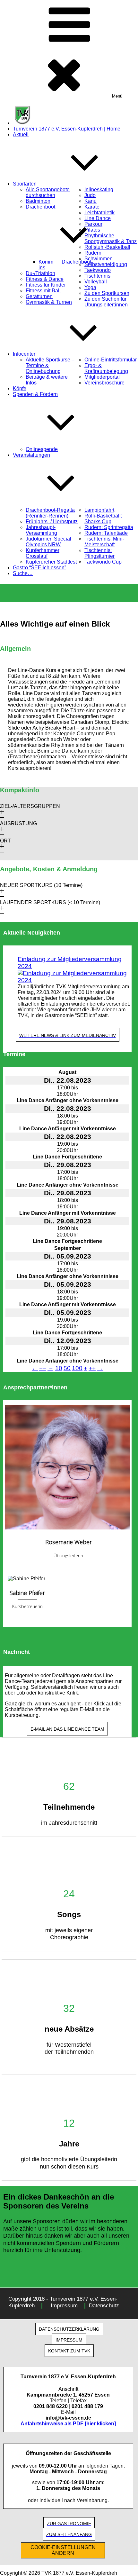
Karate (92, 207)
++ (92, 1368)
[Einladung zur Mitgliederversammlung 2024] (74, 977)
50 (67, 1368)
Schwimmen (99, 259)
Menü (117, 96)
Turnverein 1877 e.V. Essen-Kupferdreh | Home (67, 129)
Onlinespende (42, 449)
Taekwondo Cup (103, 562)
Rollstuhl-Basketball (107, 247)
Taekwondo (98, 270)
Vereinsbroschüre (104, 383)
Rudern (93, 253)
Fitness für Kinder (46, 285)
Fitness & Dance (45, 279)
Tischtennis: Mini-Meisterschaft (104, 542)
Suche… (23, 573)
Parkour (93, 224)
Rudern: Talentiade (106, 533)
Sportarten (25, 184)
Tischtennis (97, 276)
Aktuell (21, 134)
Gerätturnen (39, 296)
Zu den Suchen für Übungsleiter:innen (106, 302)
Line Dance (98, 218)
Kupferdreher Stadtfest (51, 562)
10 (59, 1368)
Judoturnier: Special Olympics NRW (48, 542)
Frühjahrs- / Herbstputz (52, 522)
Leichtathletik (99, 213)
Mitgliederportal (102, 377)
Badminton (38, 201)
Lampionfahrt (99, 510)
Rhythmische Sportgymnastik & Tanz (111, 238)
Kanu (91, 201)
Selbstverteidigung (106, 264)
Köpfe (20, 388)
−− (43, 1368)
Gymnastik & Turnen (49, 302)
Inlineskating (99, 190)
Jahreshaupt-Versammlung (41, 530)
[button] (69, 812)
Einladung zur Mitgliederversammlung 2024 (70, 963)
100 (77, 1368)
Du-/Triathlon (40, 273)
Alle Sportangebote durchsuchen (48, 192)
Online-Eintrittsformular (111, 360)
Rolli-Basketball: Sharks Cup (103, 519)
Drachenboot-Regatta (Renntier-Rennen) (50, 513)
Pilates (92, 230)
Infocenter (24, 354)
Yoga (90, 287)
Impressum (64, 2306)
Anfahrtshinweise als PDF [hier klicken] (68, 2424)
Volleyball (96, 282)
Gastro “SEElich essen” (39, 568)
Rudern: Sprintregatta (109, 527)
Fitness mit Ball (43, 291)
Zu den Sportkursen (107, 293)
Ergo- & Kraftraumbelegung (106, 368)
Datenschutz (104, 2306)
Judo (90, 195)
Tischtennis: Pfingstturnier (99, 553)
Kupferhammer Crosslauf (43, 553)
